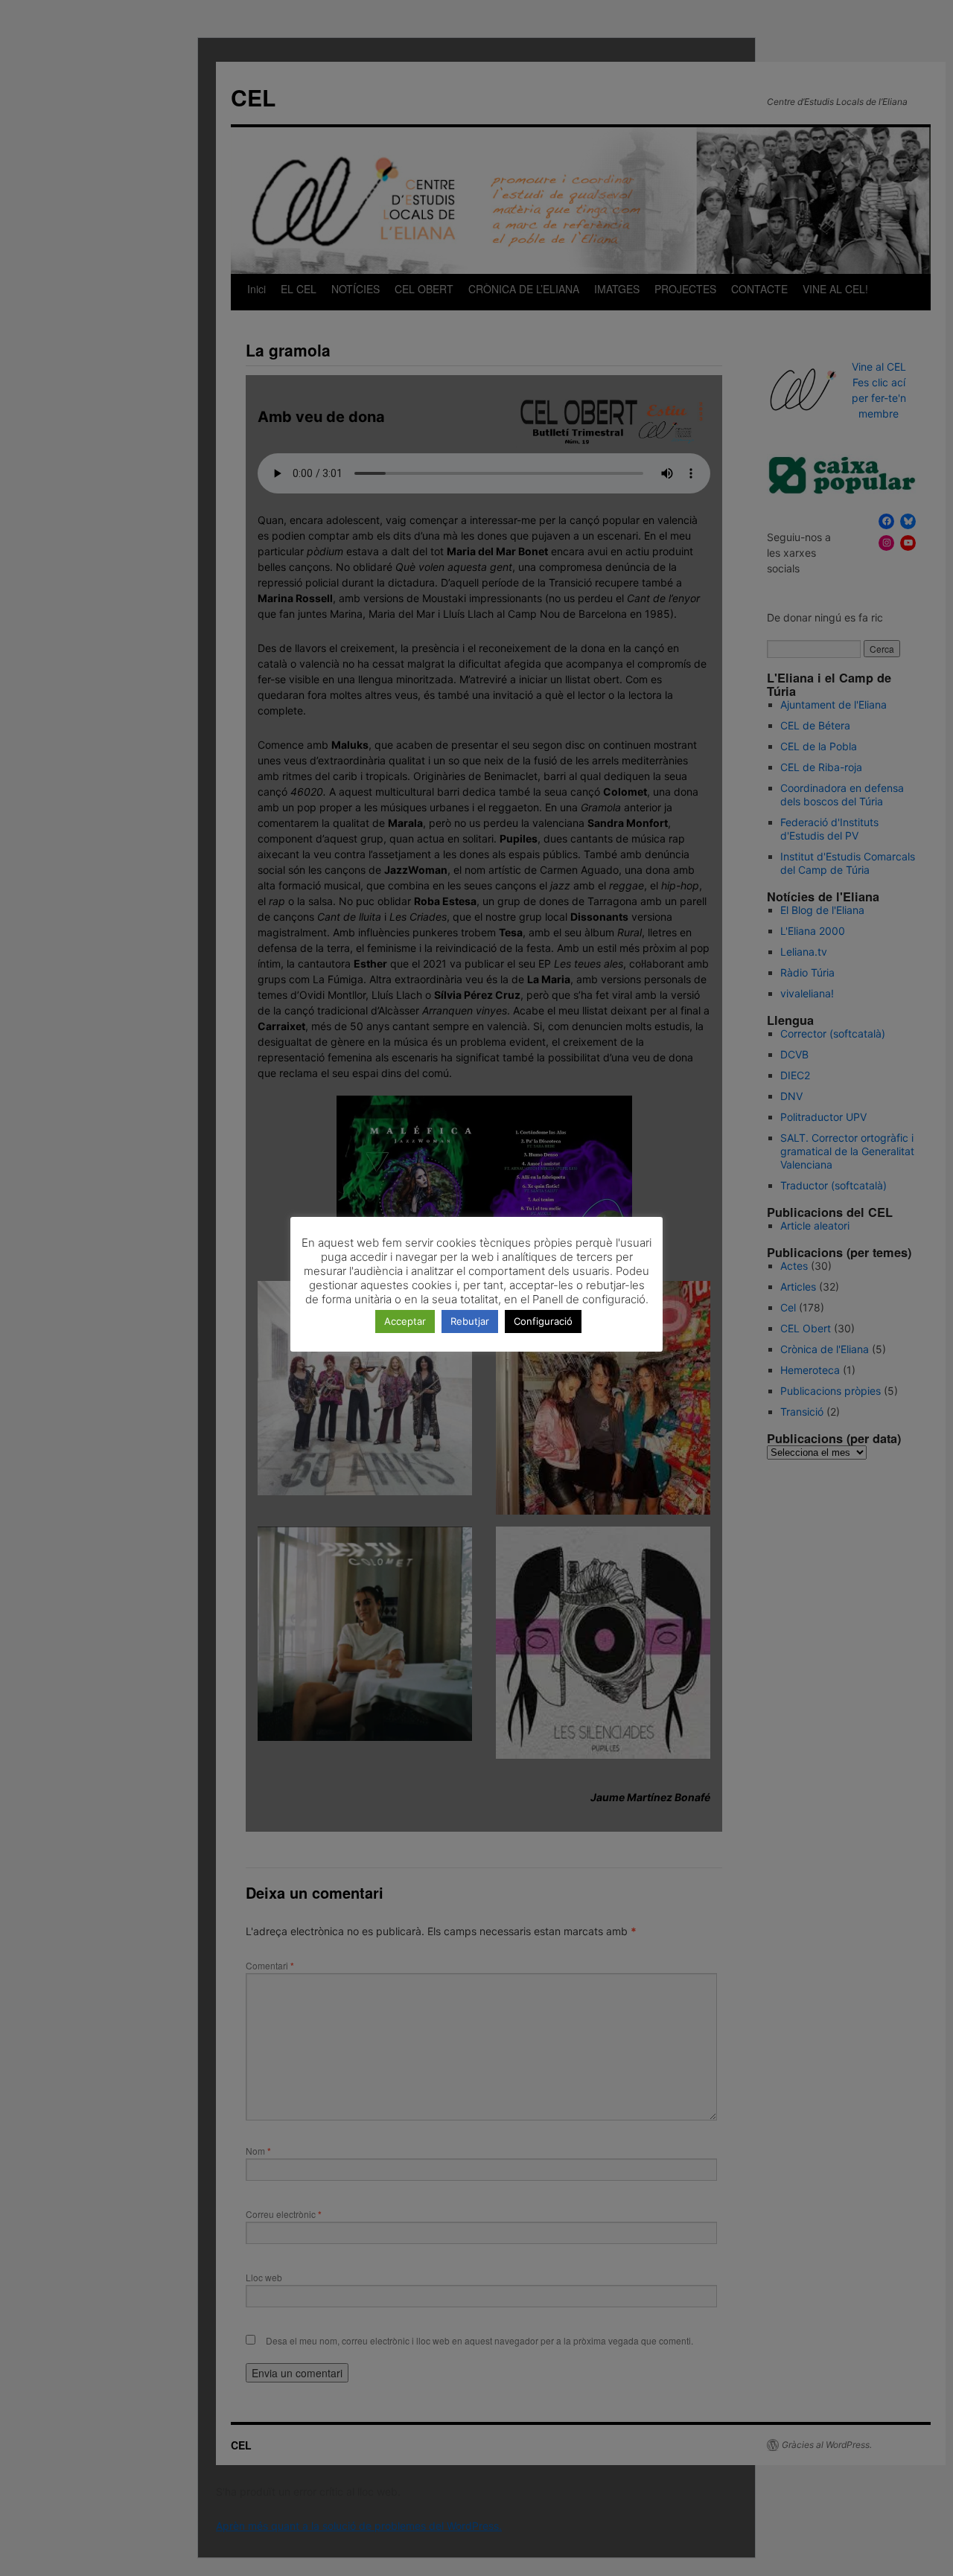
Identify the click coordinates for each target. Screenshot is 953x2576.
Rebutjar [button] (470, 1321)
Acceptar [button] (405, 1321)
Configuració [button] (543, 1321)
